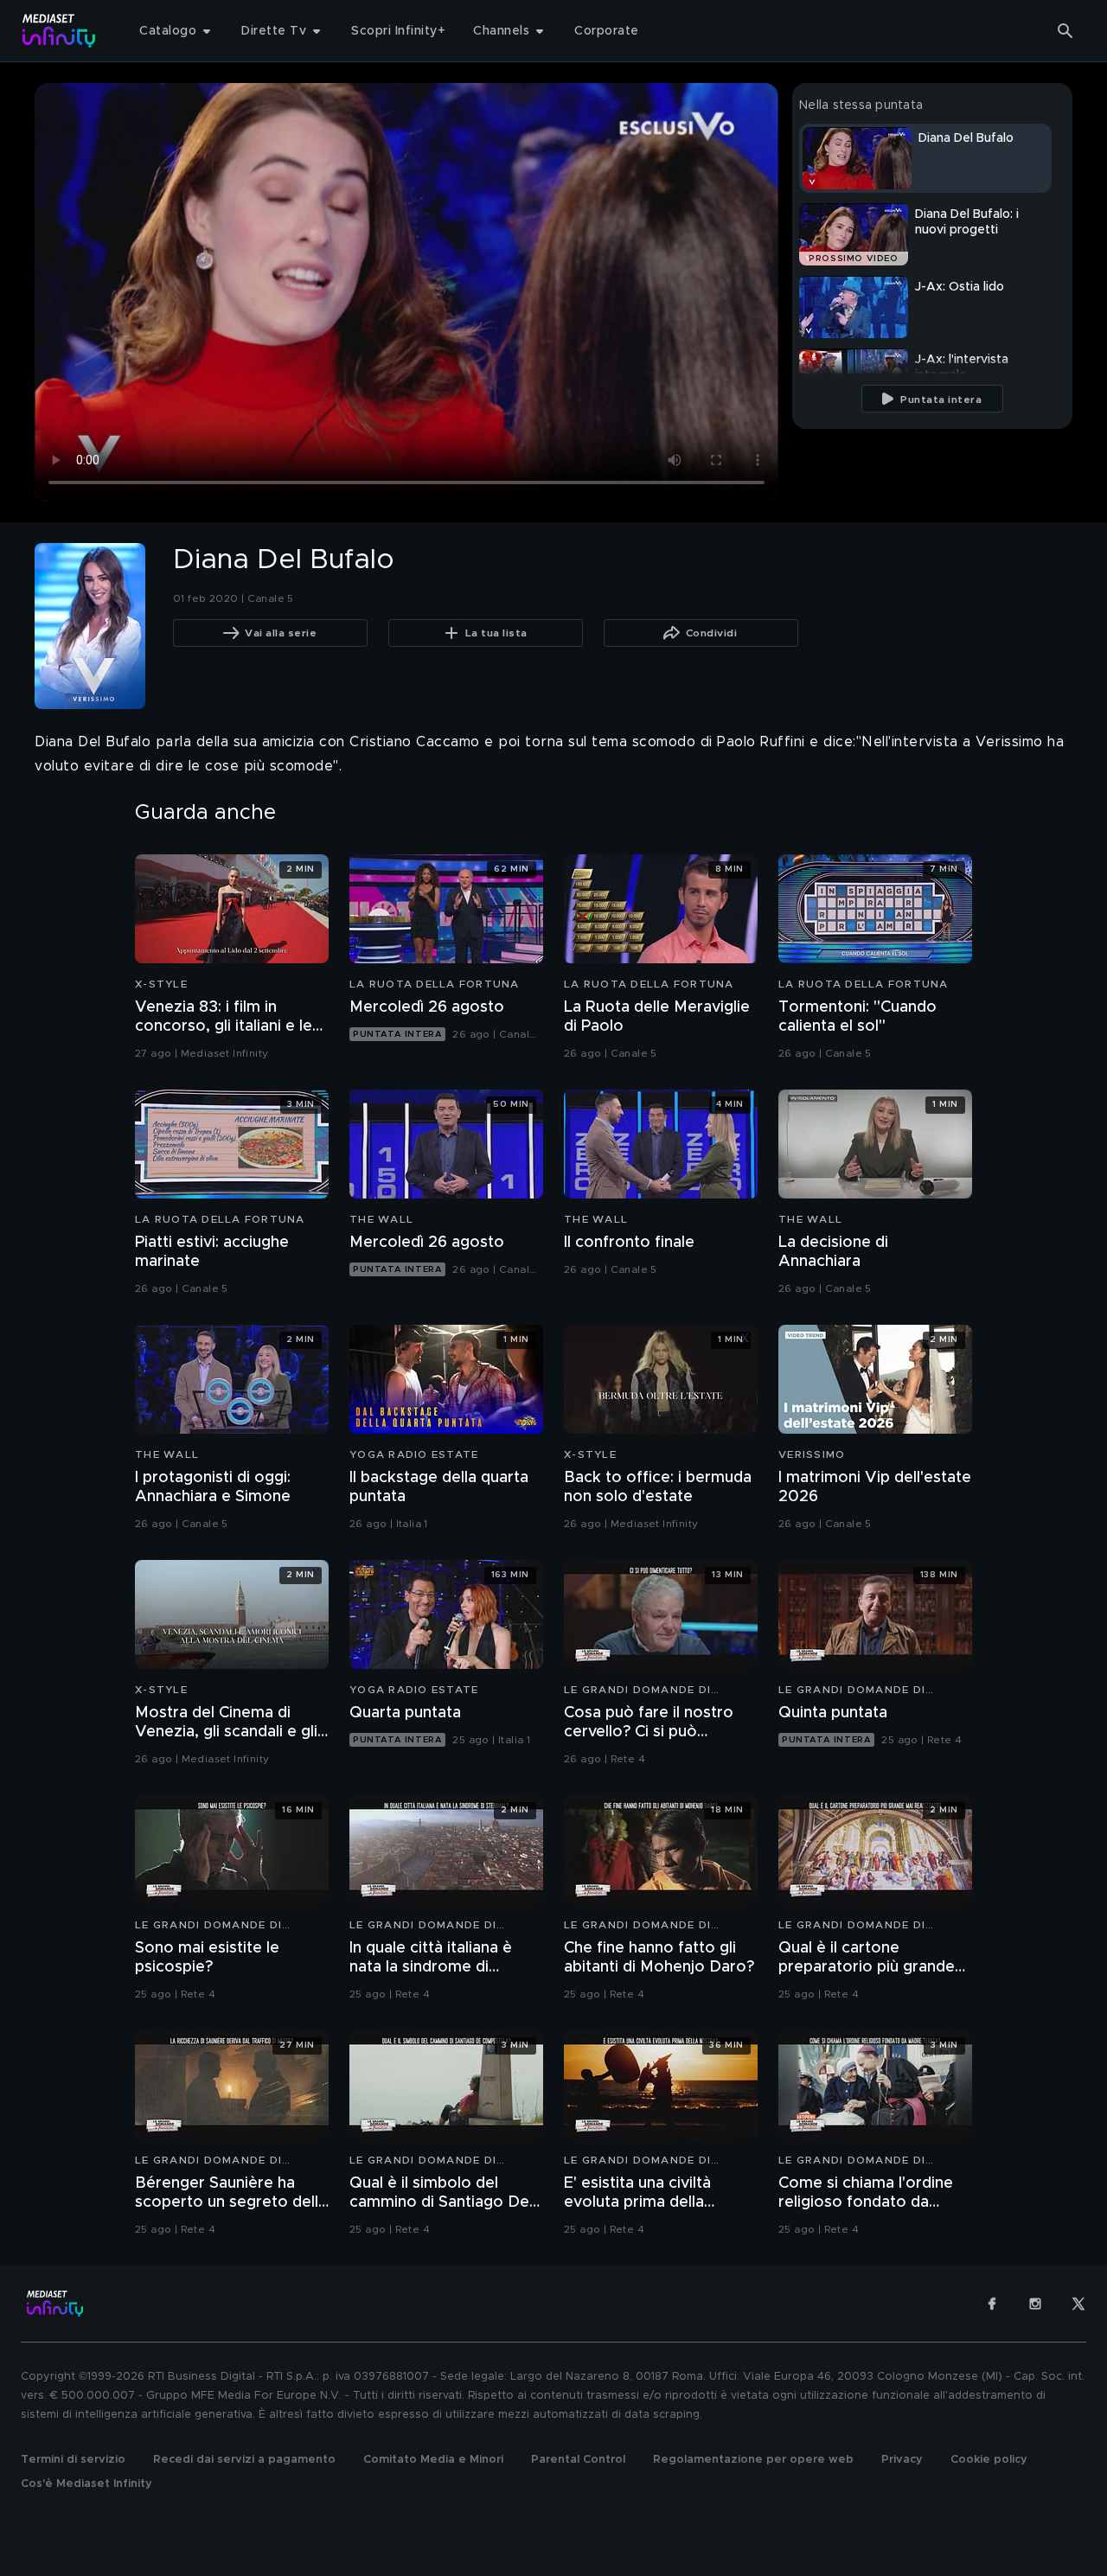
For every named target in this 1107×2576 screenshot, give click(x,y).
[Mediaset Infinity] (59, 31)
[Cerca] (1065, 31)
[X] (1078, 2304)
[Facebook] (992, 2304)
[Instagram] (1035, 2304)
